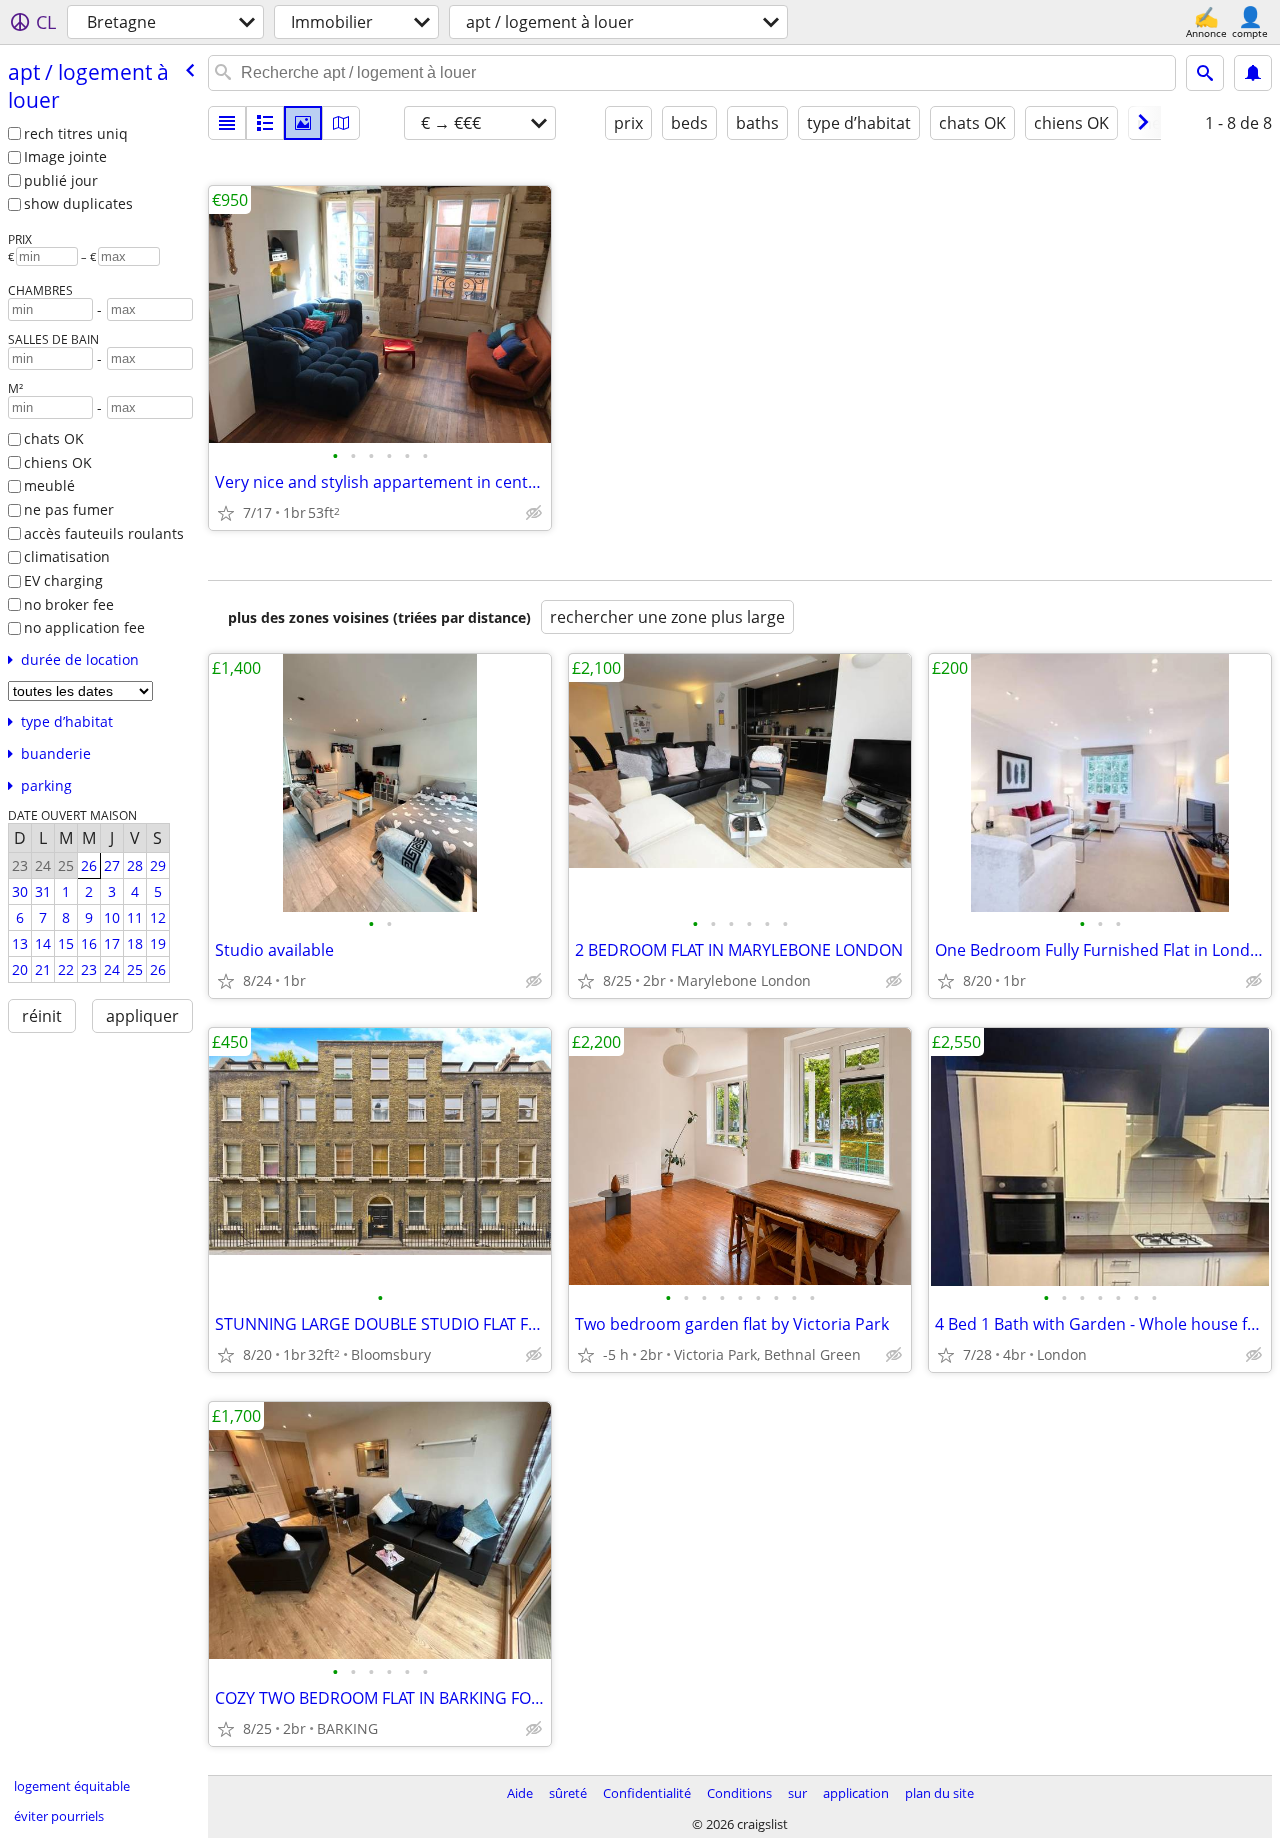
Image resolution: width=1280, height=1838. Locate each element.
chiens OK (58, 462)
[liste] (227, 123)
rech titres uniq (76, 133)
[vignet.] (265, 123)
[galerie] (303, 123)
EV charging (63, 580)
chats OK (54, 438)
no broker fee (69, 604)
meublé (49, 485)
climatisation (67, 556)
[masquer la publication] (534, 513)
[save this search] (1253, 73)
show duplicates (78, 203)
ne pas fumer (69, 509)
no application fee (84, 627)
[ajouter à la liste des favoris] (226, 513)
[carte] (341, 123)
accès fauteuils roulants (104, 533)
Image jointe (65, 156)
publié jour (61, 180)
